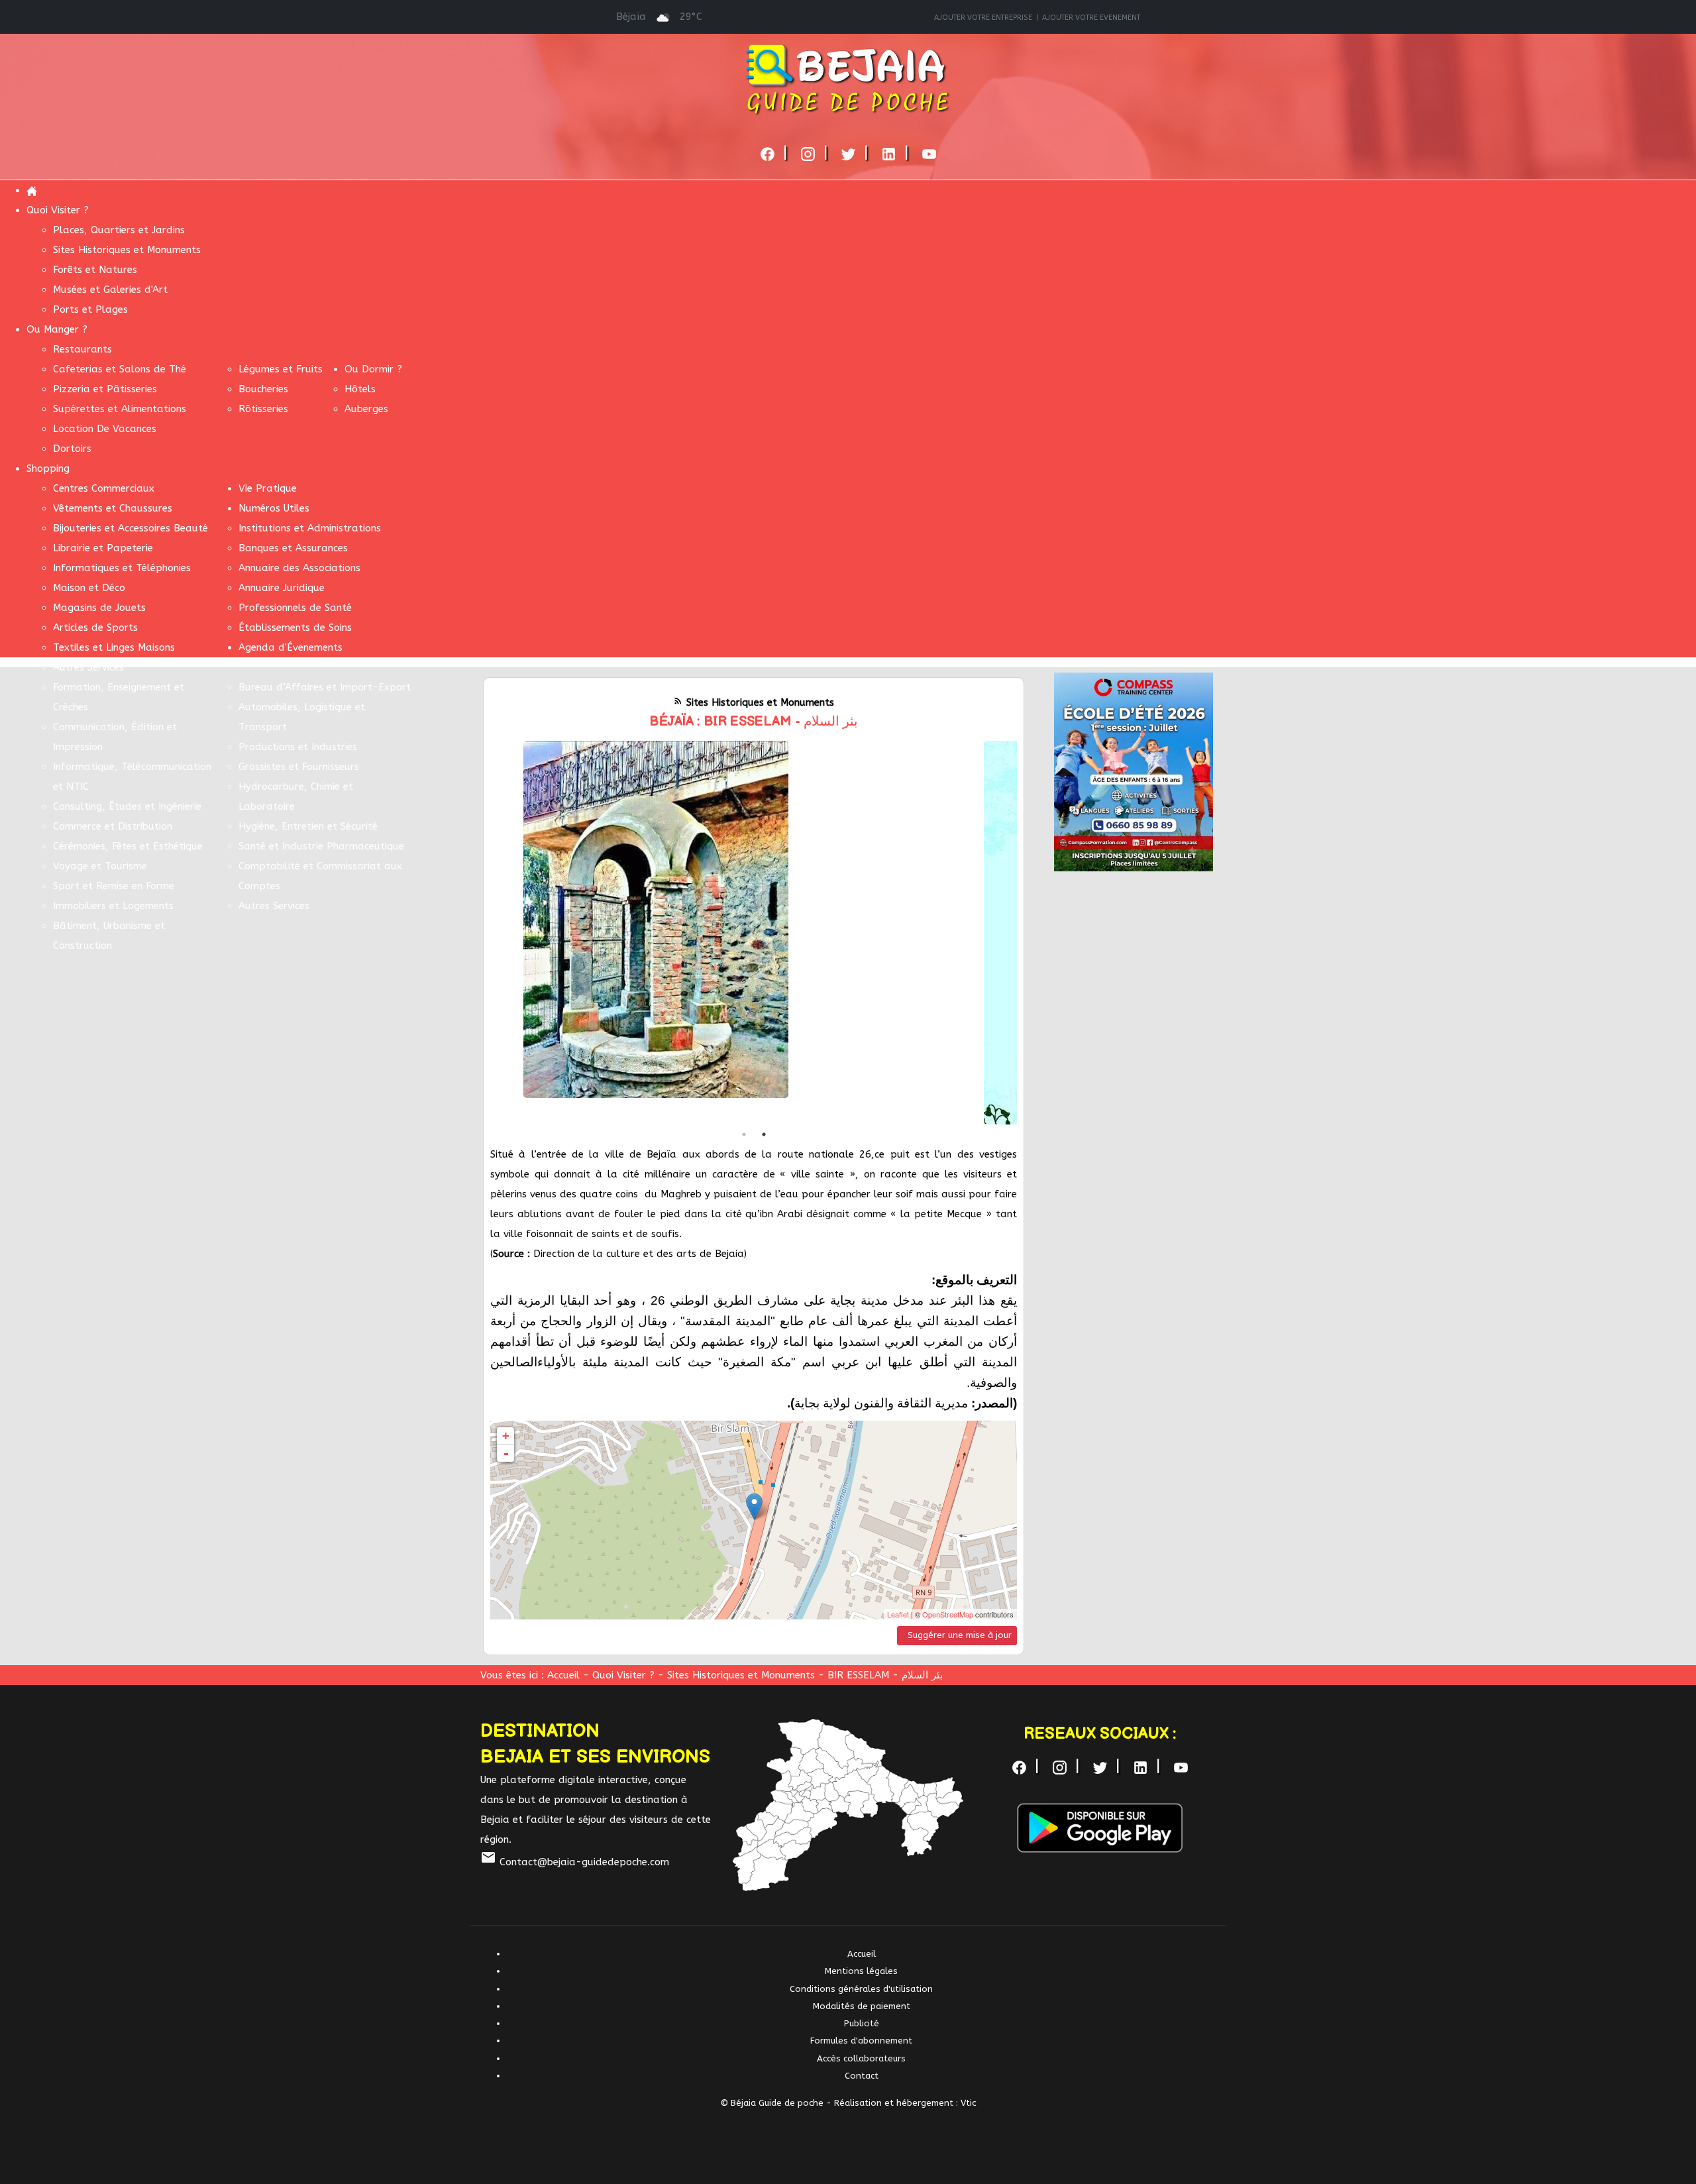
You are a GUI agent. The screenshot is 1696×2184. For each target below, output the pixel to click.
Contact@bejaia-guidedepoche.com (575, 1862)
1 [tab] (744, 1134)
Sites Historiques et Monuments (741, 1675)
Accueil (563, 1675)
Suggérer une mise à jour (960, 1635)
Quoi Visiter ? (625, 1675)
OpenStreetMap (948, 1614)
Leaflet (898, 1614)
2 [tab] (764, 1134)
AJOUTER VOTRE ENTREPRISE (983, 18)
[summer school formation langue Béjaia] (1134, 771)
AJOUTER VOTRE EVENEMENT (1091, 18)
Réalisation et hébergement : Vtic (905, 2103)
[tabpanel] (754, 933)
